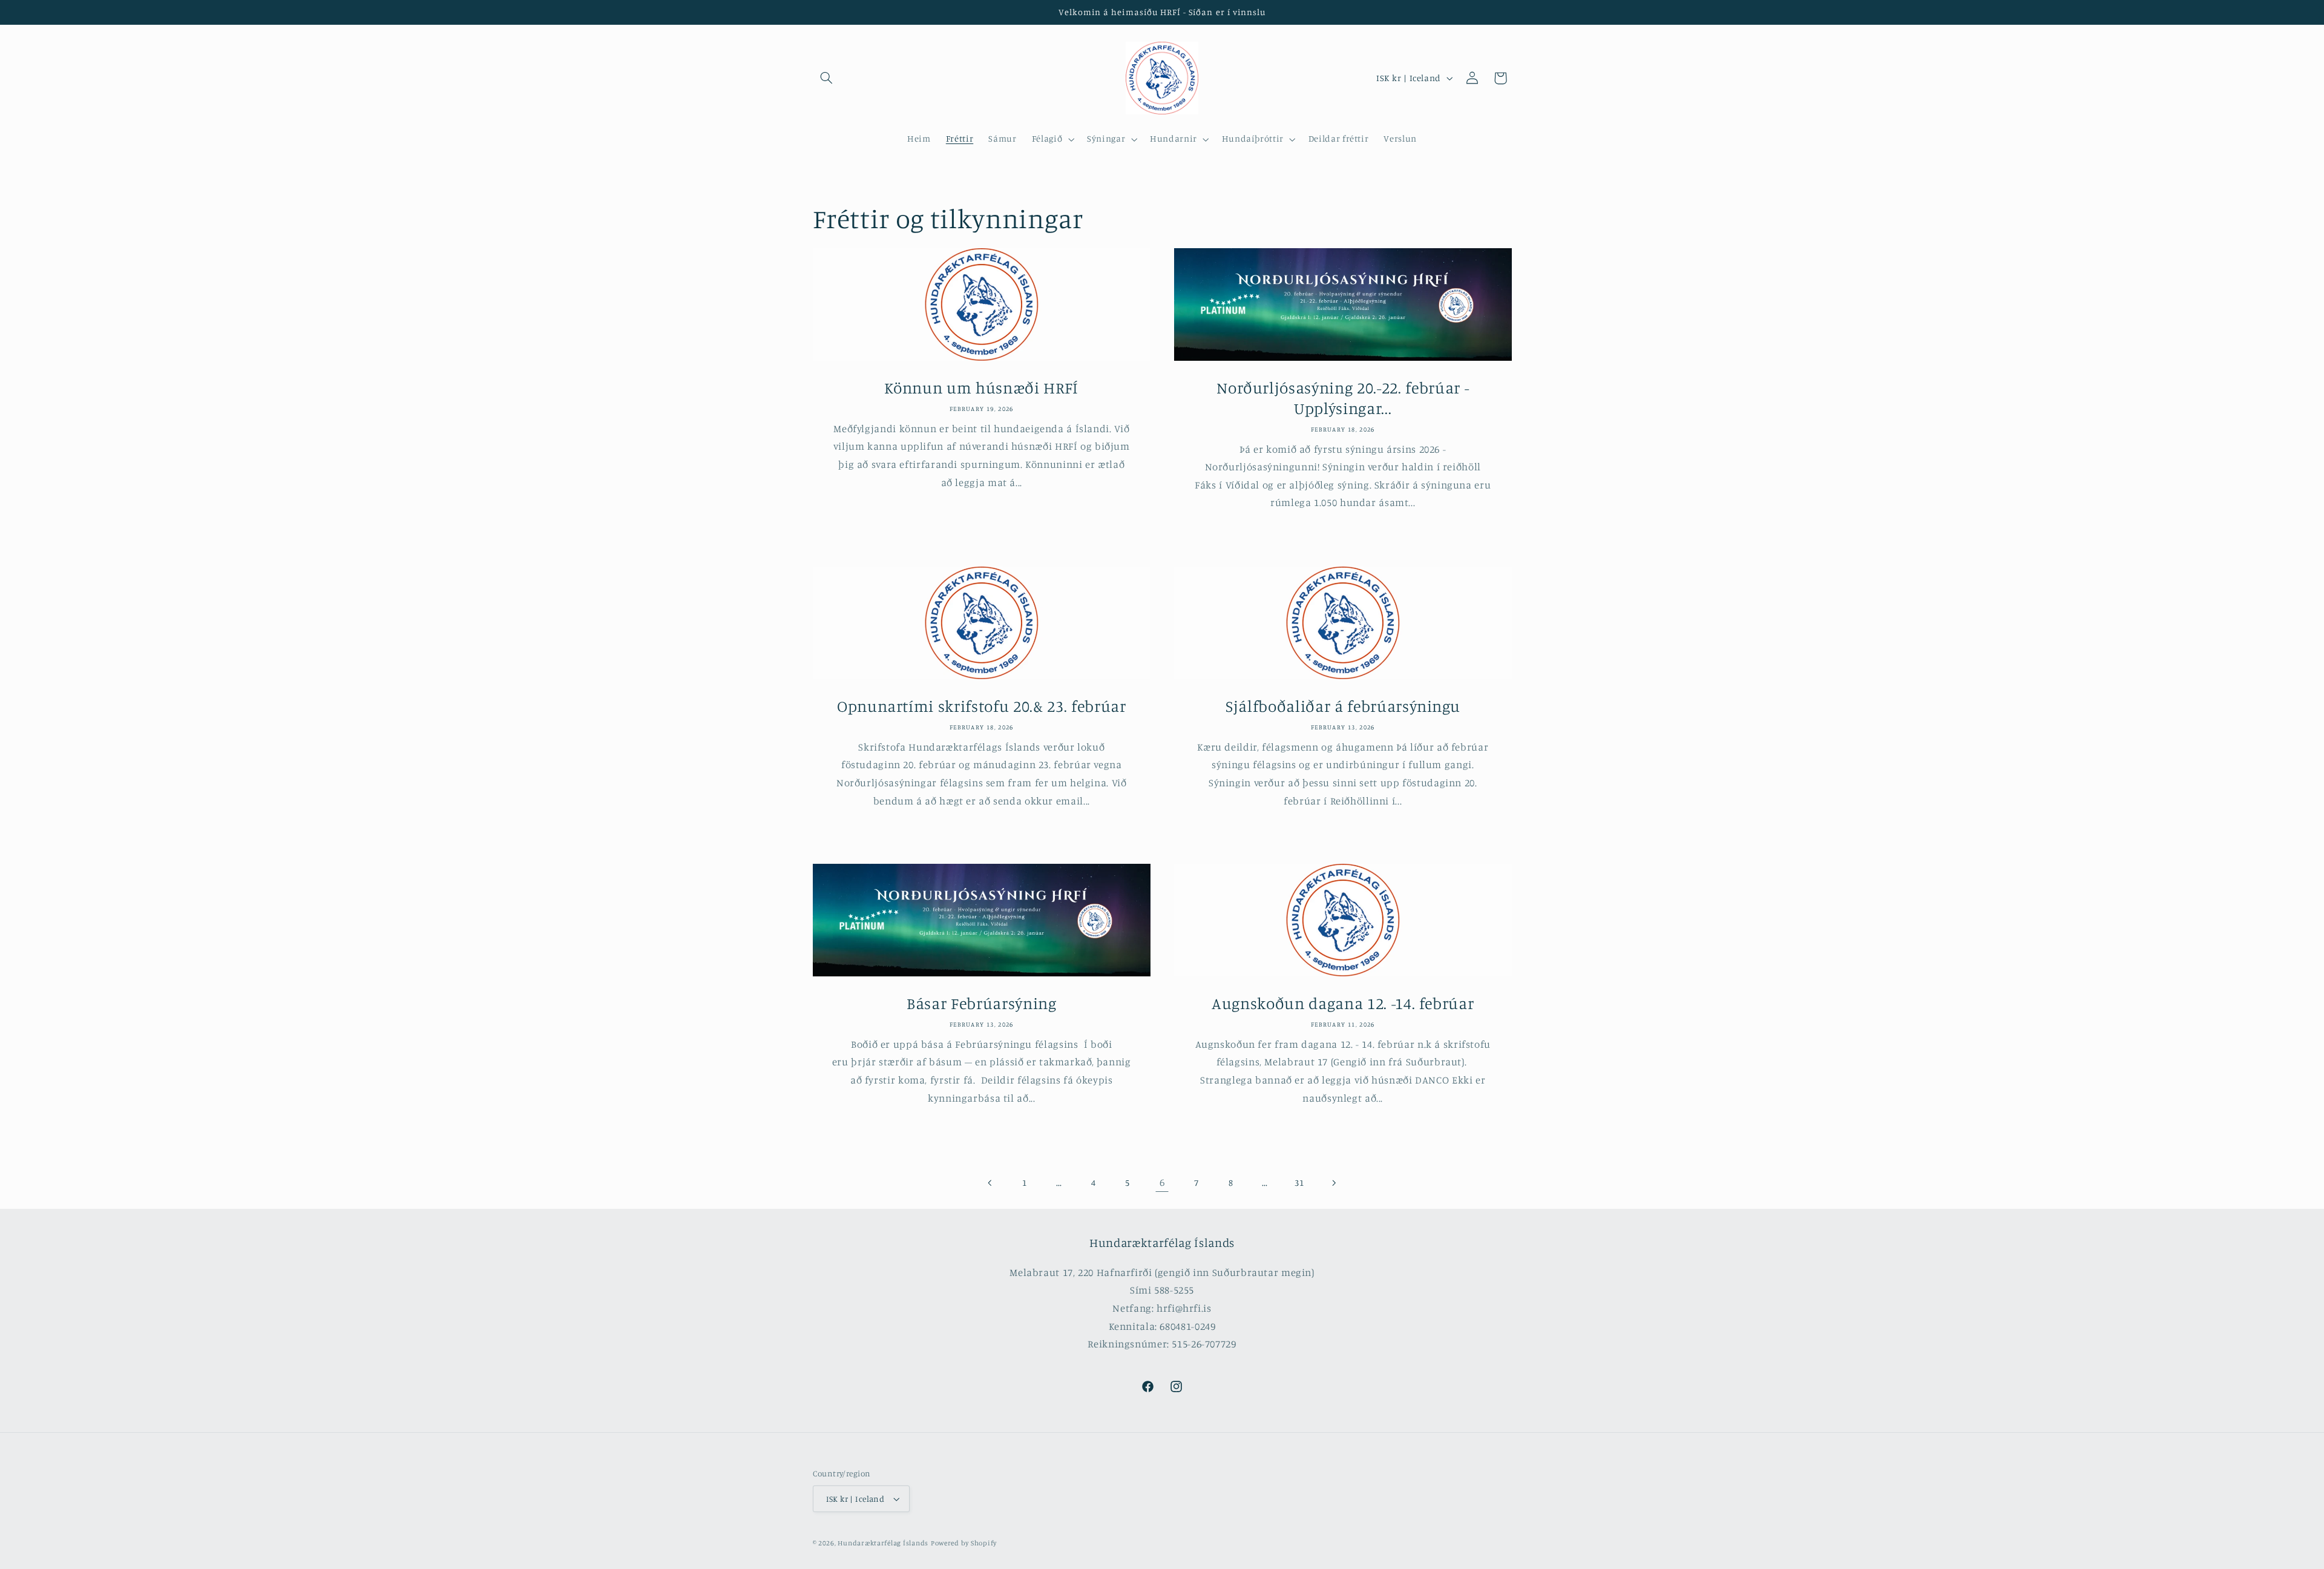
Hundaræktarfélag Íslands (883, 1543)
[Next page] (1333, 1183)
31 (1299, 1183)
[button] (827, 78)
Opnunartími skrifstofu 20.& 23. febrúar (981, 706)
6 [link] (1162, 1182)
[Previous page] (990, 1183)
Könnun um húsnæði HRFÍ (981, 388)
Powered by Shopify (964, 1543)
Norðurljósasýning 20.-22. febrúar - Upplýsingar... (1343, 398)
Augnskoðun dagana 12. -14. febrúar (1343, 1003)
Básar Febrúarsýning (981, 1003)
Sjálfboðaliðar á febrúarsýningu (1343, 706)
